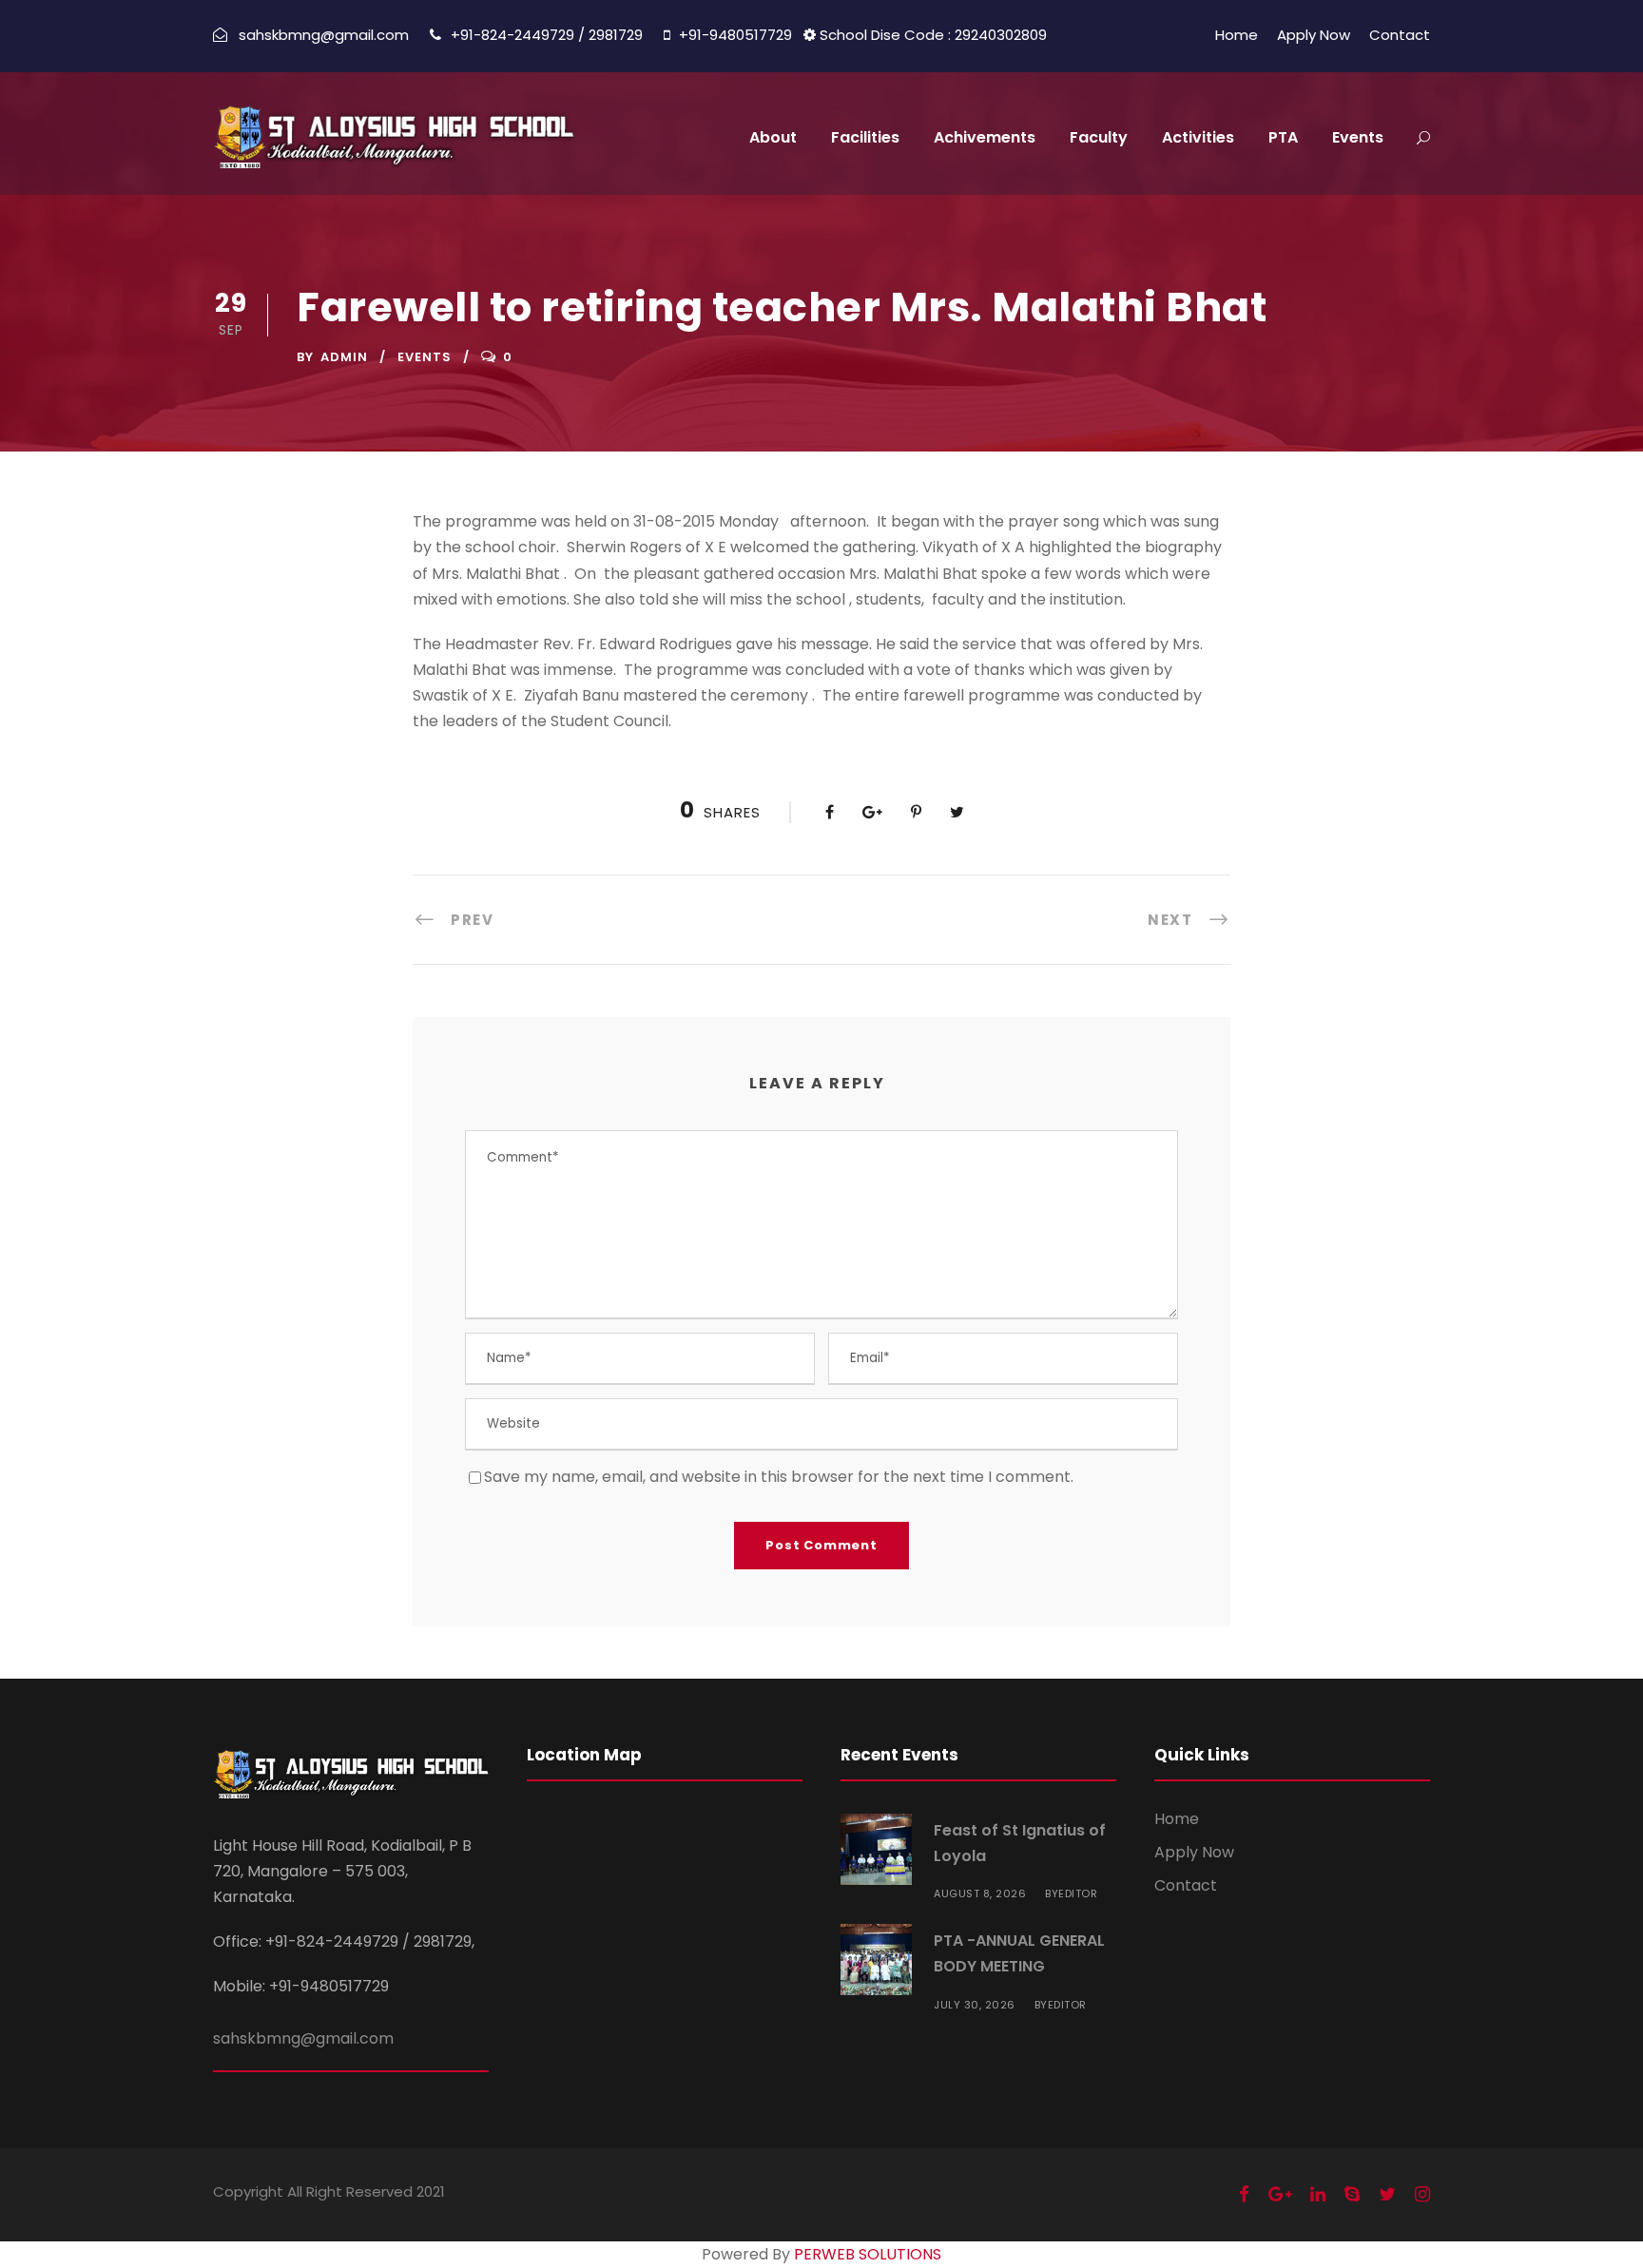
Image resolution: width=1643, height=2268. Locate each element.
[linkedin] (1318, 2194)
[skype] (1352, 2194)
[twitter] (1387, 2194)
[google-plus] (1280, 2194)
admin (344, 357)
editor (1078, 1893)
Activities (1198, 137)
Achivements (985, 137)
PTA (1283, 137)
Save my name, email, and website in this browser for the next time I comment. (779, 1477)
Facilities (865, 137)
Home (1237, 35)
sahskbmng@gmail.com (303, 2038)
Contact (1400, 35)
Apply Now (1314, 35)
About (773, 137)
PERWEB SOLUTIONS (868, 2254)
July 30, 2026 (975, 2005)
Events (1358, 137)
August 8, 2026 (980, 1893)
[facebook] (1244, 2194)
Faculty (1099, 137)
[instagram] (1422, 2194)
